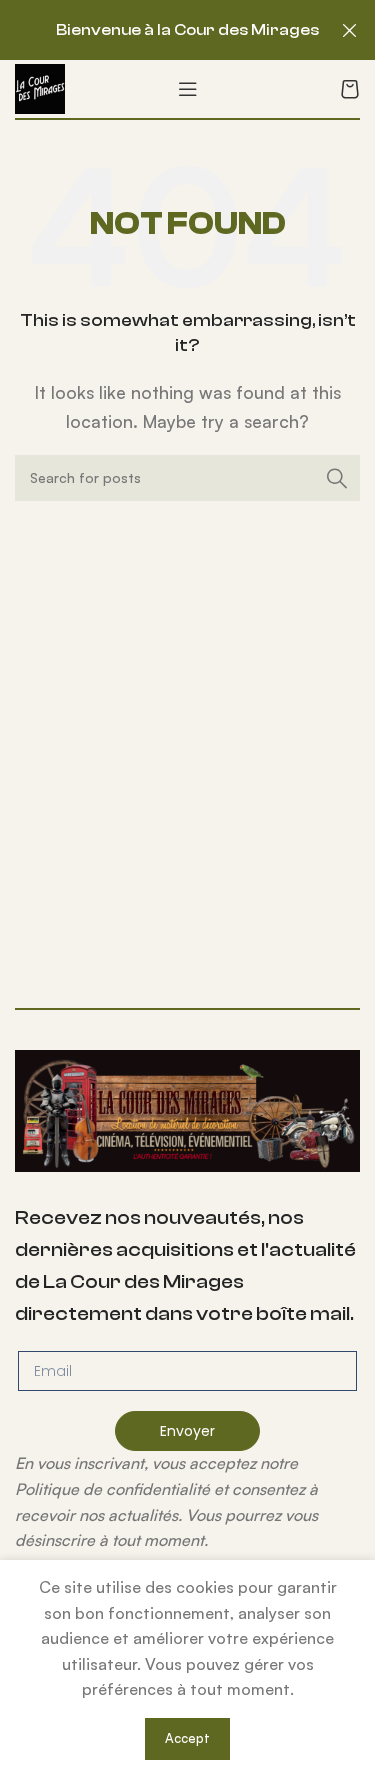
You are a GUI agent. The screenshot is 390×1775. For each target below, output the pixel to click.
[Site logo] (40, 87)
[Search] (337, 478)
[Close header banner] (350, 30)
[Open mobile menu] (188, 89)
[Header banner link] (187, 30)
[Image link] (187, 1109)
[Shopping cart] (350, 89)
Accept (187, 1738)
